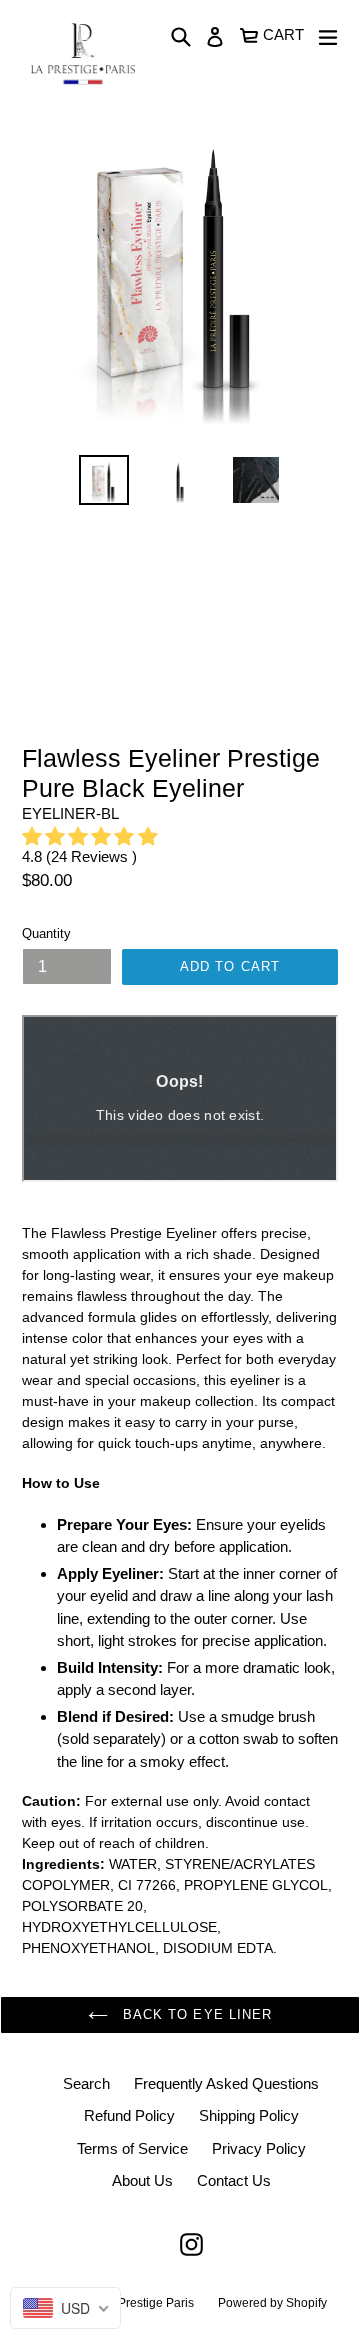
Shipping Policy (249, 2115)
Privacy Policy (259, 2148)
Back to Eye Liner (195, 2014)
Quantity (46, 933)
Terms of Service (132, 2148)
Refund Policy (129, 2115)
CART (284, 32)
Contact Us (234, 2180)
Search (86, 2083)
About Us (142, 2180)
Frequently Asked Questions (226, 2083)
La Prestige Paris (147, 2303)
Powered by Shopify (272, 2303)
